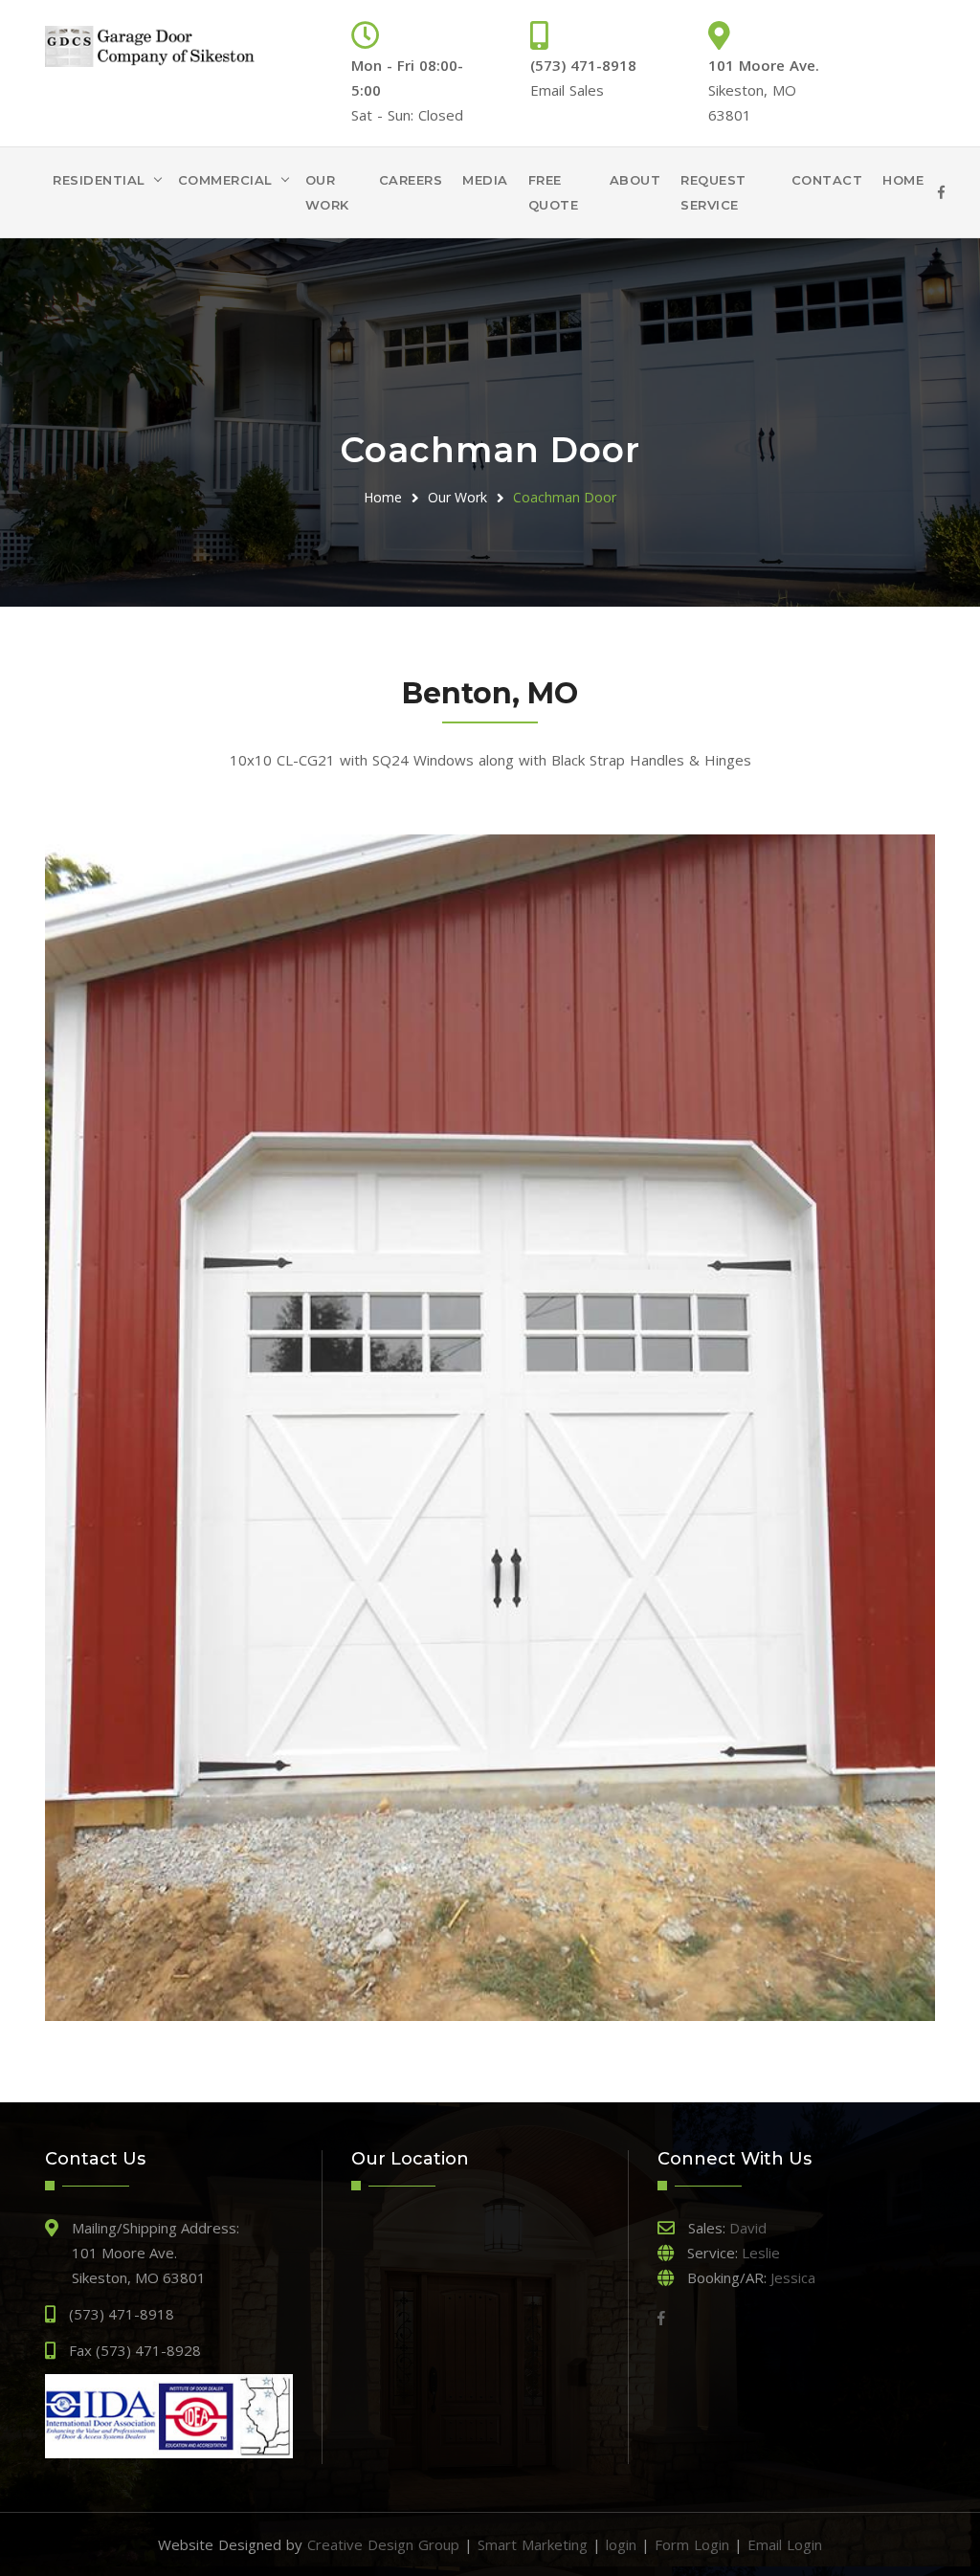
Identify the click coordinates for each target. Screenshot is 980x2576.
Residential (99, 180)
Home (903, 180)
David (748, 2228)
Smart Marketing (533, 2544)
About (635, 180)
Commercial (225, 180)
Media (485, 180)
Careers (411, 180)
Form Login (692, 2544)
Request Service (713, 192)
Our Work (327, 192)
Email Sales (567, 90)
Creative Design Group (383, 2544)
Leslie (761, 2253)
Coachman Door (565, 497)
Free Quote (554, 192)
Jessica (793, 2277)
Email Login (785, 2544)
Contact (827, 180)
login (621, 2544)
